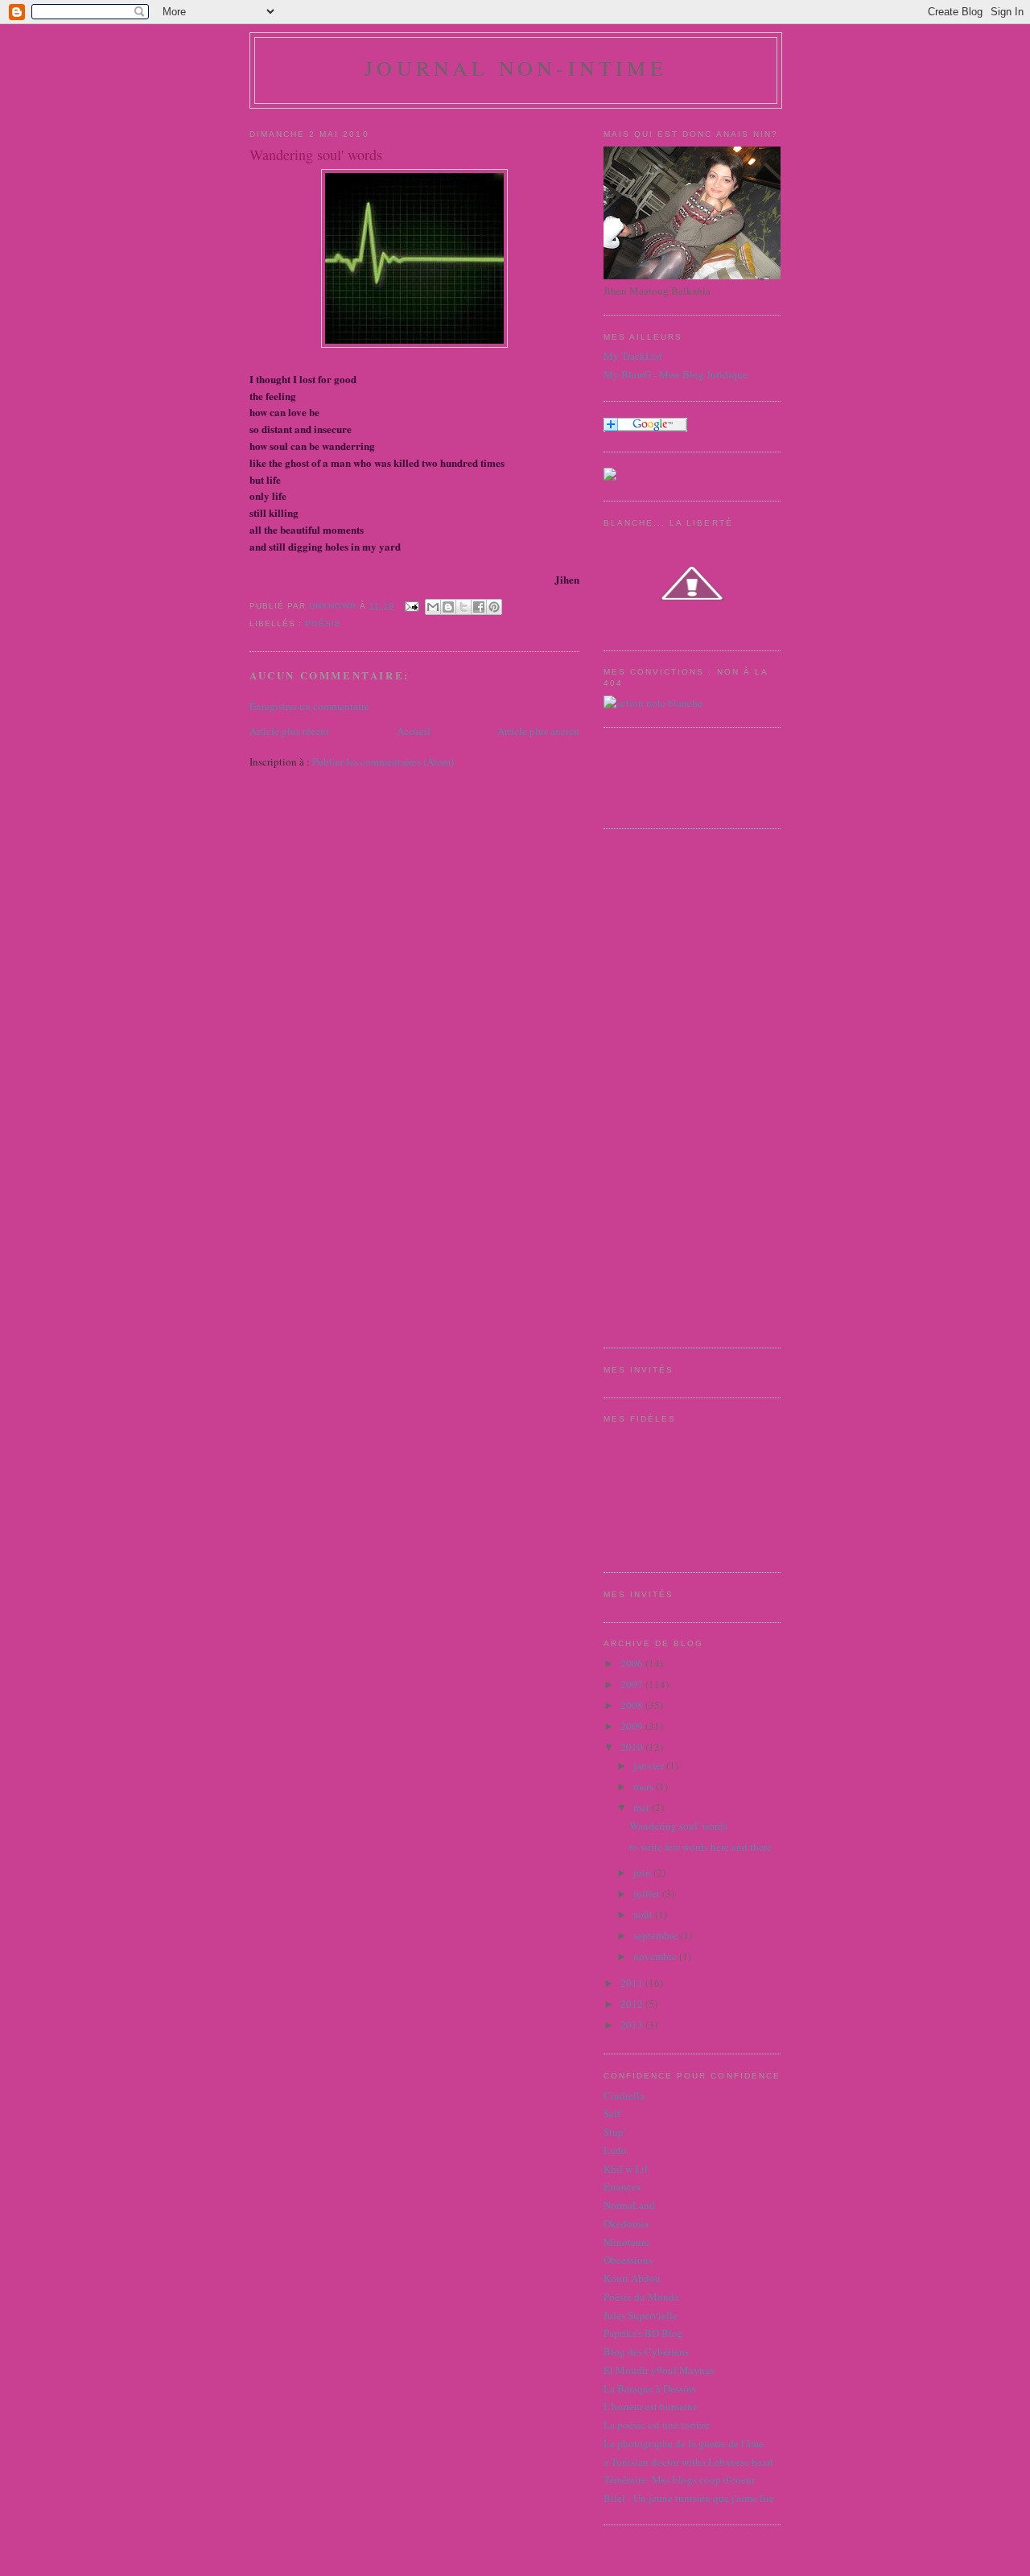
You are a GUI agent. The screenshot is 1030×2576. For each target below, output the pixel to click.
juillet (648, 1893)
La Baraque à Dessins (650, 2388)
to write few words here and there (700, 1847)
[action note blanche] (653, 703)
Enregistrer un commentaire (309, 706)
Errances (622, 2186)
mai (643, 1807)
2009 (633, 1726)
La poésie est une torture (657, 2425)
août (644, 1914)
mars (645, 1786)
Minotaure (626, 2242)
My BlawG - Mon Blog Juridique (676, 374)
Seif (612, 2113)
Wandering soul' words (678, 1826)
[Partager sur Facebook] (479, 607)
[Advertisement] (668, 1086)
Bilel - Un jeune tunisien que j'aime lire (689, 2498)
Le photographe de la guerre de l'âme (684, 2443)
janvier (650, 1765)
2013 (633, 2025)
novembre (656, 1956)
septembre (657, 1935)
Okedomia (626, 2223)
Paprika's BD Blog (643, 2333)
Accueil (414, 731)
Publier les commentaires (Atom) (383, 762)
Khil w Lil (626, 2169)
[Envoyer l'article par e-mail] (412, 606)
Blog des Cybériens (646, 2351)
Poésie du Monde (641, 2297)
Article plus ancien (538, 731)
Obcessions (628, 2260)
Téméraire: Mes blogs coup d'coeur (679, 2479)
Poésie (323, 623)
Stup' (614, 2132)
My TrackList (633, 356)
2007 (633, 1684)
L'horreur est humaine (651, 2406)
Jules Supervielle (641, 2315)
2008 (633, 1705)
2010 (633, 1747)
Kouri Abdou (632, 2278)
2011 (633, 1983)
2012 (633, 2004)
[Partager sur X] (463, 607)
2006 (633, 1663)
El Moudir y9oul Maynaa (659, 2370)
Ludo (615, 2150)
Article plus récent (289, 731)
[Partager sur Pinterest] (494, 607)
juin (643, 1872)
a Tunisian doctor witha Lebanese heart (688, 2462)
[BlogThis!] (448, 607)
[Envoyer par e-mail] (433, 607)
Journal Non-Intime (516, 68)
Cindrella (624, 2095)
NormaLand (629, 2205)
